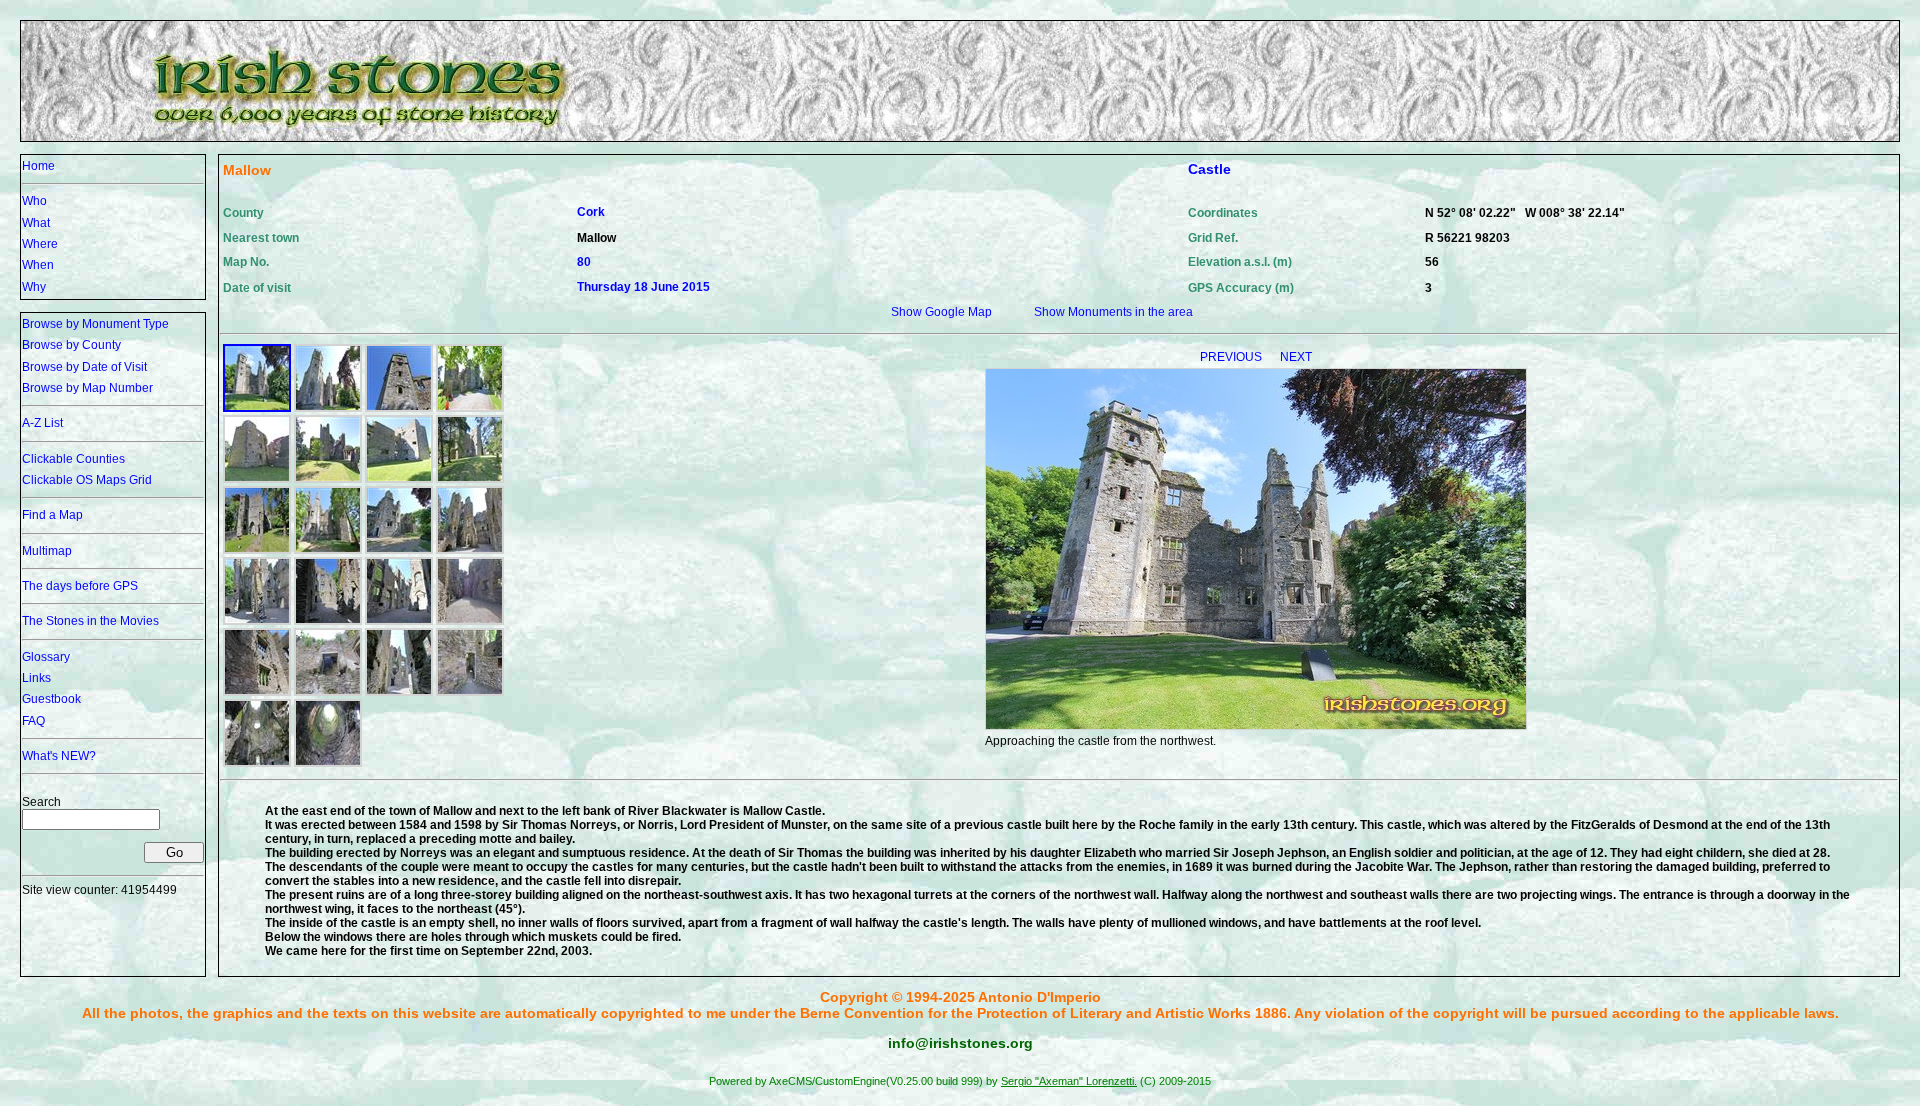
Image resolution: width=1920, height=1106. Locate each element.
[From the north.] (328, 408)
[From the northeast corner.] (470, 621)
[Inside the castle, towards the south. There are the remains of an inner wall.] (470, 550)
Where (40, 244)
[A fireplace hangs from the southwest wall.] (328, 692)
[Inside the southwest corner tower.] (257, 763)
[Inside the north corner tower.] (328, 763)
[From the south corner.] (399, 621)
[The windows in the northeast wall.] (257, 692)
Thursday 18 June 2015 (643, 287)
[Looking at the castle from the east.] (470, 408)
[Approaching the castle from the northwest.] (257, 408)
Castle (1209, 169)
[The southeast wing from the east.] (257, 479)
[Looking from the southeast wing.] (399, 692)
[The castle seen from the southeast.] (328, 479)
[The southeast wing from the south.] (399, 479)
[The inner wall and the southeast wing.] (257, 621)
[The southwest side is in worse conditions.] (257, 550)
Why (34, 287)
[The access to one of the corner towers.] (470, 692)
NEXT (1296, 357)
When (38, 265)
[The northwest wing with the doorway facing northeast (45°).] (399, 550)
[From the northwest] (328, 550)
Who (34, 201)
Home (38, 166)
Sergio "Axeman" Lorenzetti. (1069, 1081)
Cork (591, 212)
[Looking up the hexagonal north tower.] (399, 408)
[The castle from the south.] (470, 479)
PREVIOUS (1232, 357)
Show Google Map (941, 312)
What (36, 223)
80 (584, 262)
